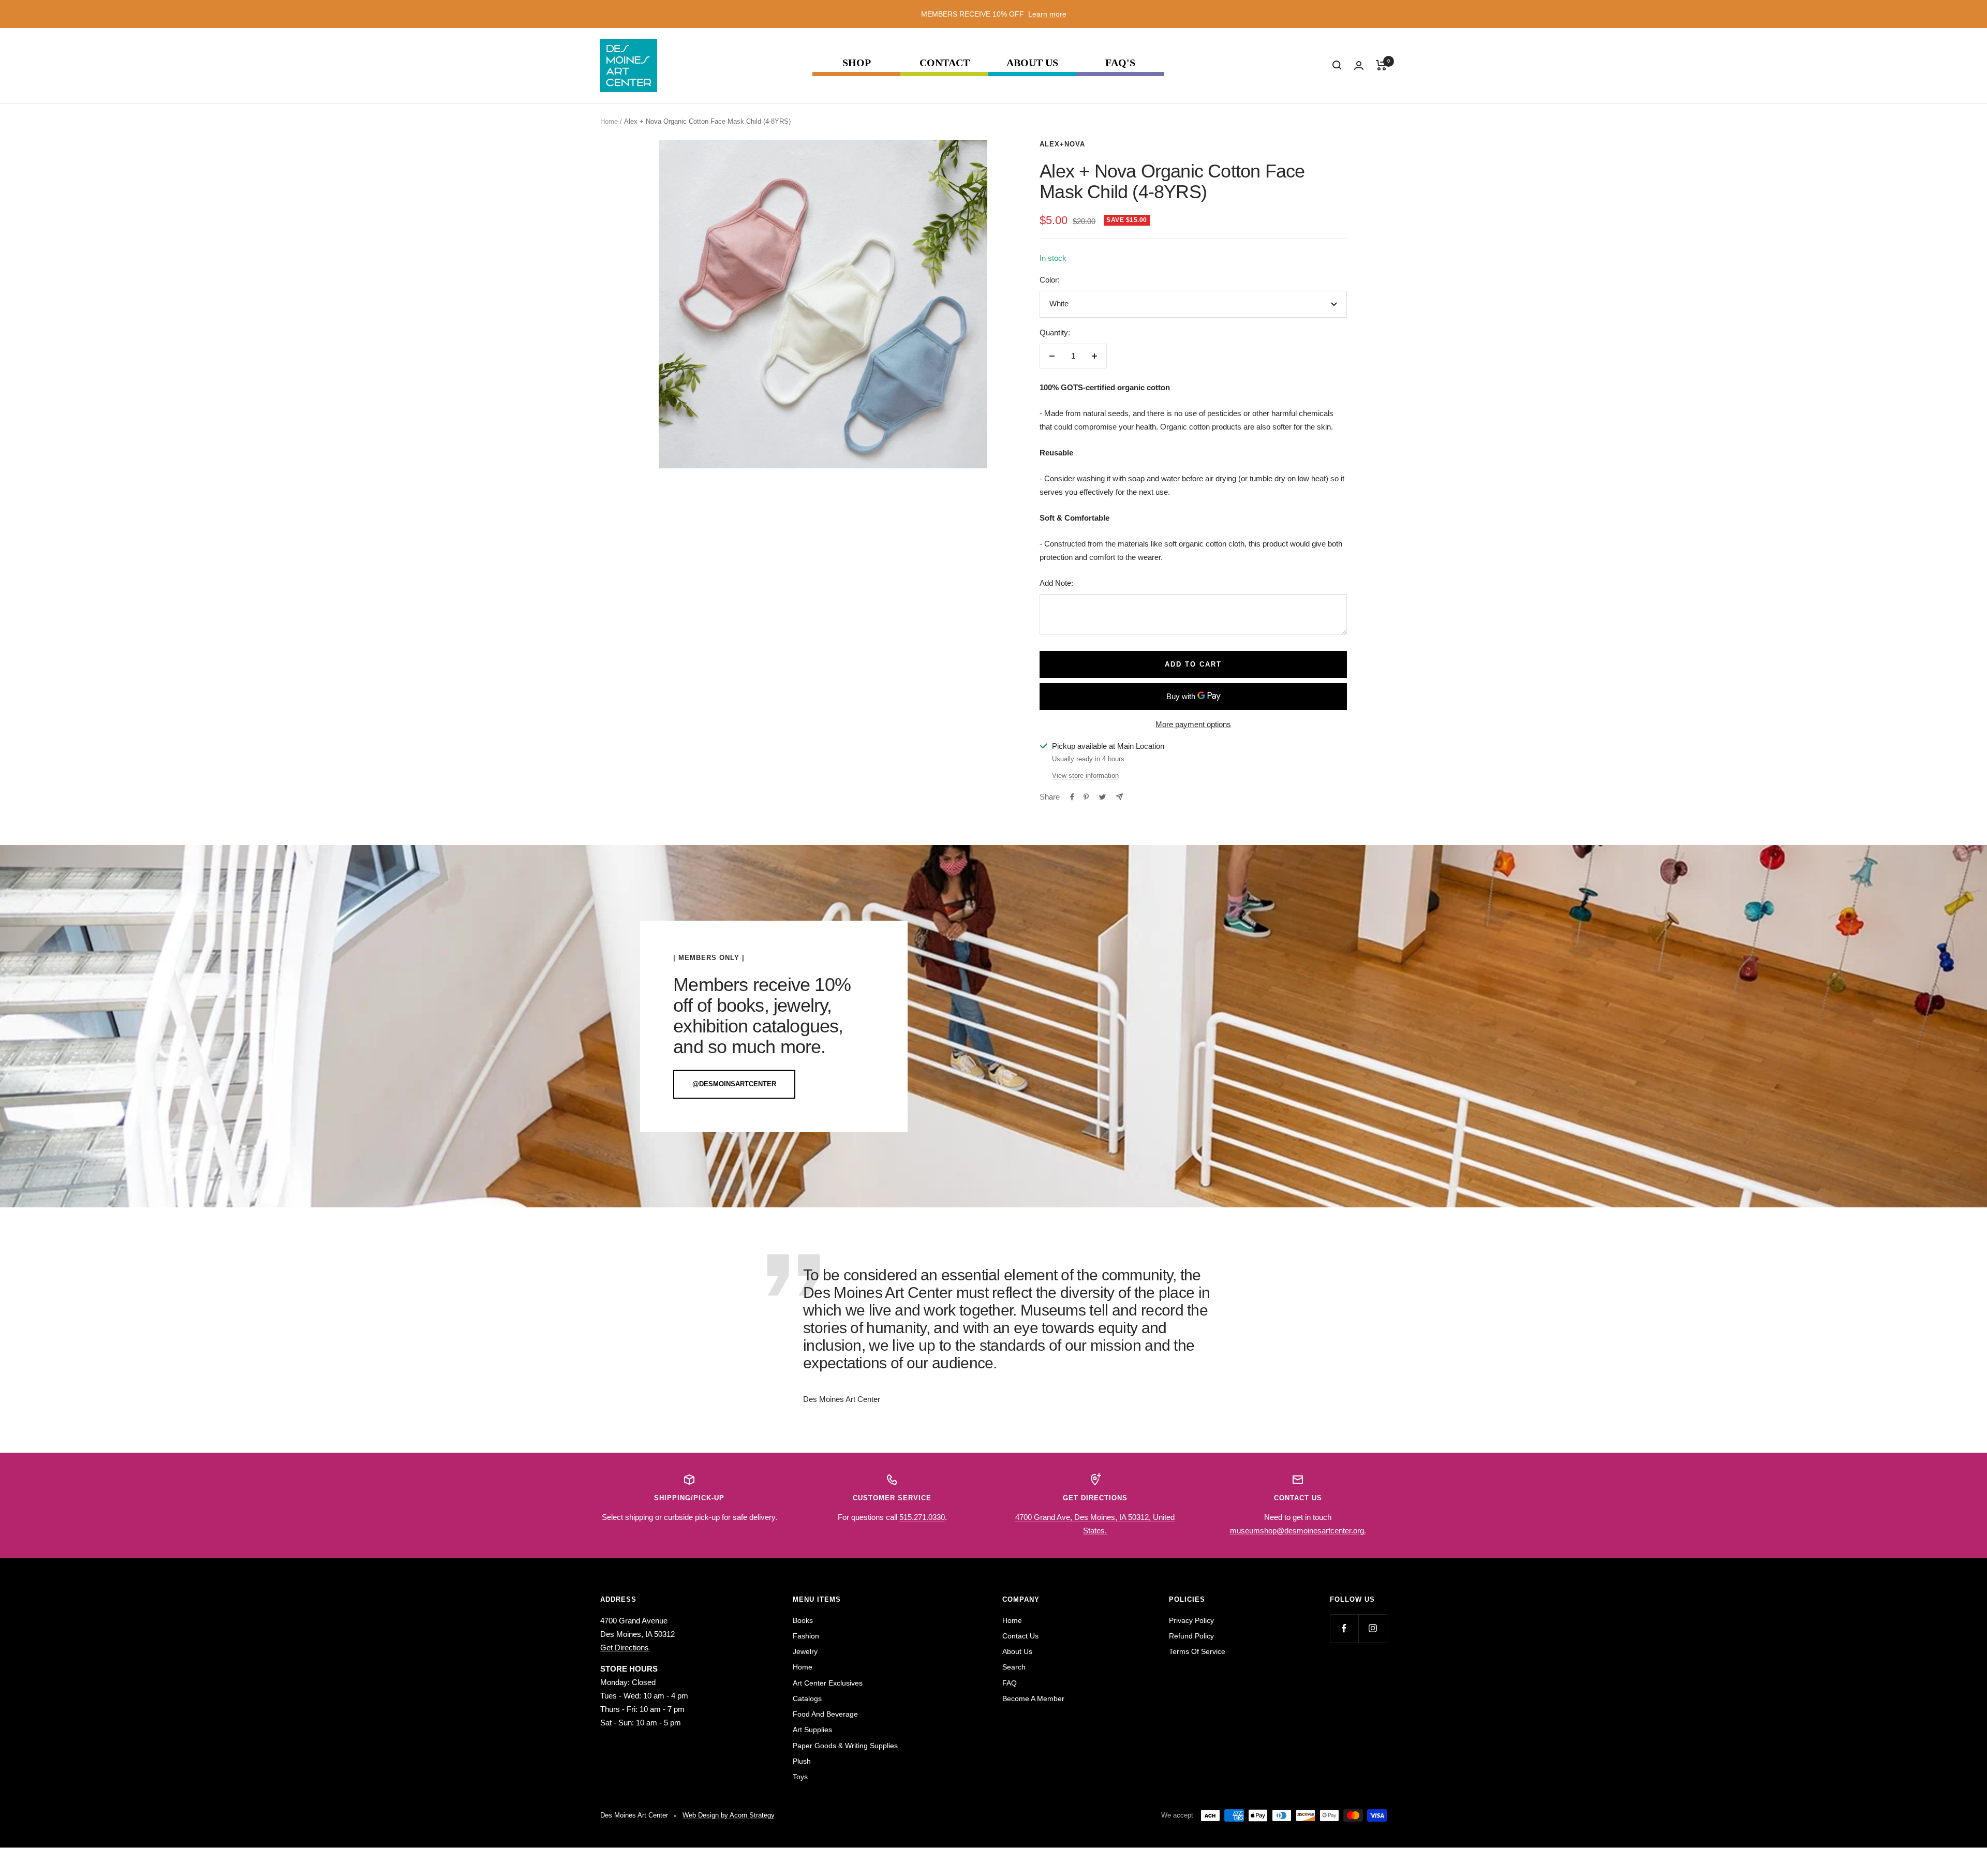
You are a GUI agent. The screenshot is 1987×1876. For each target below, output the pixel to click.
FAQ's (1120, 63)
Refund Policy (1191, 1636)
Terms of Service (1197, 1651)
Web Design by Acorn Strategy (729, 1815)
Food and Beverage (825, 1714)
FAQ (1010, 1683)
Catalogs (807, 1698)
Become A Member (1033, 1698)
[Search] (1337, 65)
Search (1014, 1667)
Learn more (1047, 14)
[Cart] (1381, 65)
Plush (802, 1761)
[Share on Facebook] (1072, 797)
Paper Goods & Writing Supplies (845, 1746)
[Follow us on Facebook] (1344, 1628)
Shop (857, 63)
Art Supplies (812, 1730)
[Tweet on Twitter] (1102, 797)
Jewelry (805, 1651)
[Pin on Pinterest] (1086, 797)
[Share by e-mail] (1119, 797)
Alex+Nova (1062, 144)
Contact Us (1020, 1636)
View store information (1085, 775)
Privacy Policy (1191, 1620)
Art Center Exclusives (828, 1683)
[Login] (1359, 65)
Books (803, 1620)
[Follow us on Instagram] (1373, 1628)
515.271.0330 (922, 1517)
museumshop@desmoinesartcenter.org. (1298, 1531)
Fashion (806, 1636)
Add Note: (1056, 583)
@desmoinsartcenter (734, 1084)
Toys (800, 1777)
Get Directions (625, 1648)
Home (609, 121)
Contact (945, 63)
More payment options (1193, 724)
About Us (1032, 63)
